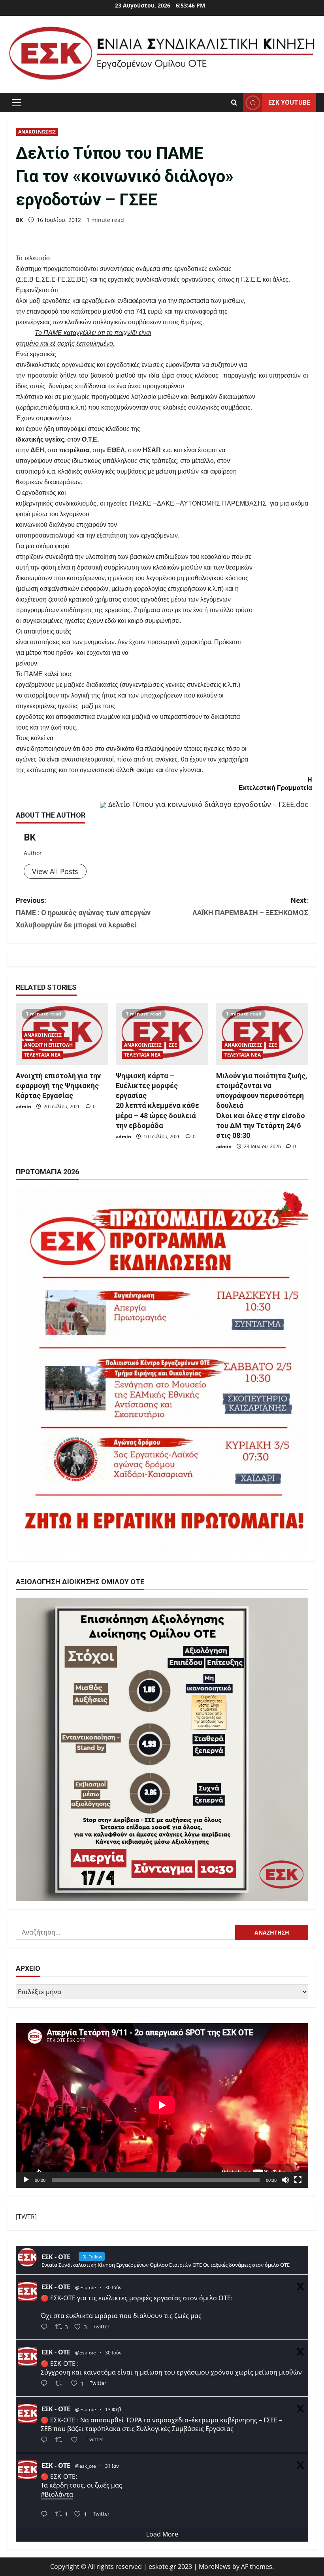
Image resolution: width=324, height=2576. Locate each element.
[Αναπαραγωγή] (26, 2180)
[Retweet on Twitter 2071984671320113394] (61, 2384)
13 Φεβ (113, 2410)
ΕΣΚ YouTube (289, 102)
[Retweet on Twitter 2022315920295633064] (61, 2441)
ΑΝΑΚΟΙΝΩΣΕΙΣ (37, 132)
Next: (250, 906)
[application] (162, 2105)
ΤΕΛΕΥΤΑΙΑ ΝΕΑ (42, 1055)
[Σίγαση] (285, 2180)
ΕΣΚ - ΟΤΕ (56, 2287)
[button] (16, 102)
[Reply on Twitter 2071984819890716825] (46, 2327)
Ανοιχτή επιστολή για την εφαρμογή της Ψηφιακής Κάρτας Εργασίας (58, 1086)
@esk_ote (86, 2287)
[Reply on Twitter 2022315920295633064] (46, 2441)
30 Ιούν (113, 2287)
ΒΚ (19, 220)
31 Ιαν (112, 2466)
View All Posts (55, 871)
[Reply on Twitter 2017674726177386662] (46, 2515)
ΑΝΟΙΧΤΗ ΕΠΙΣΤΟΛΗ (49, 1045)
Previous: (83, 912)
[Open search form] (234, 102)
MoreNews (215, 2567)
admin (24, 1107)
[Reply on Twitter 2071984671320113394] (46, 2384)
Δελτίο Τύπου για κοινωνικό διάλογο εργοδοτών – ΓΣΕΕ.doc (208, 804)
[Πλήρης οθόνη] (298, 2180)
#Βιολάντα (57, 2494)
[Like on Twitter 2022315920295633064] (77, 2441)
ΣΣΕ (173, 1045)
